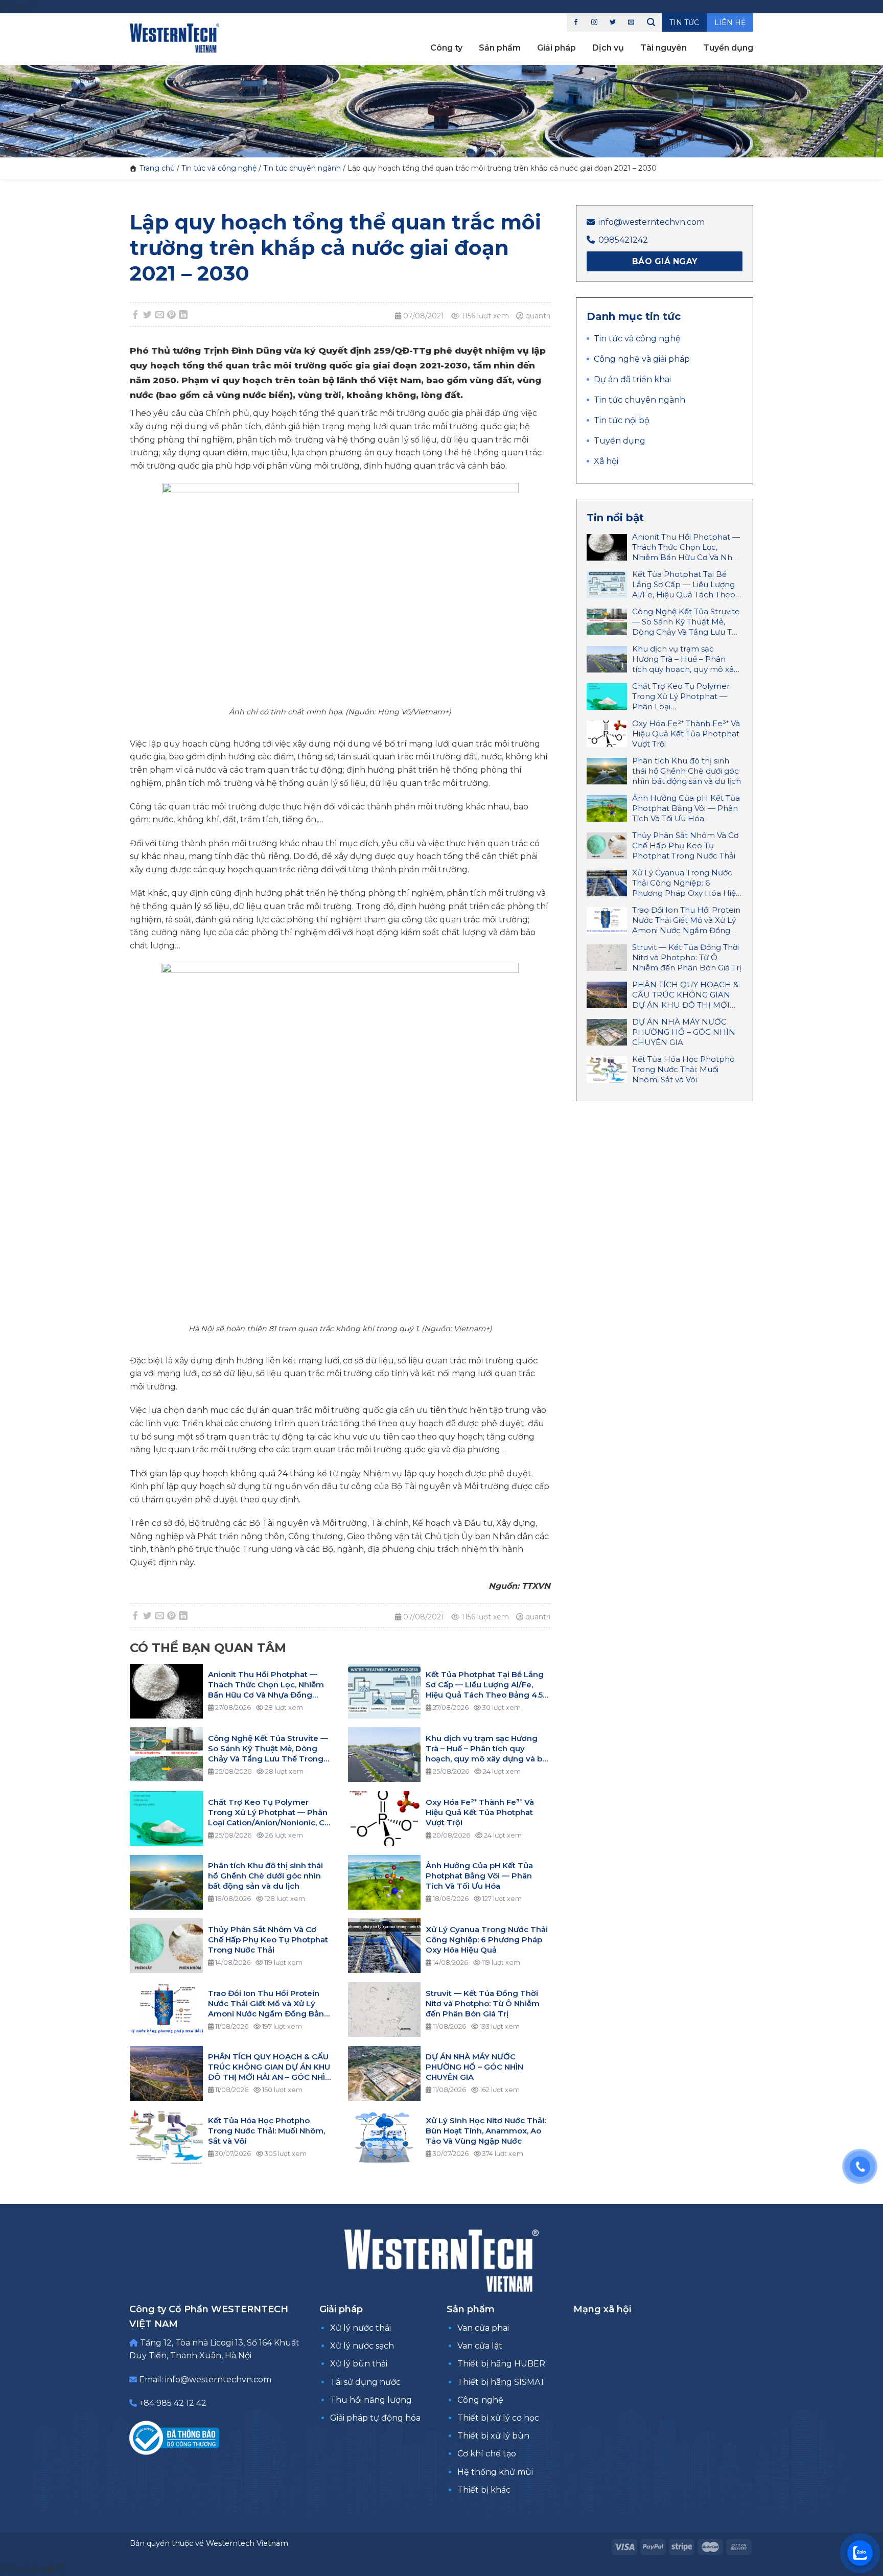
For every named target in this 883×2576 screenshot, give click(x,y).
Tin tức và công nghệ (219, 168)
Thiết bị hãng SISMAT (501, 2382)
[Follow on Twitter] (613, 22)
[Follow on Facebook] (576, 22)
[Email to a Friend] (159, 315)
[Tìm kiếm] (651, 22)
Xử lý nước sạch (362, 2346)
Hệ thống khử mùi (495, 2472)
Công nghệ (480, 2400)
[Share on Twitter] (148, 315)
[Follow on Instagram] (594, 22)
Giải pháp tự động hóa (375, 2418)
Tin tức (684, 22)
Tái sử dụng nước (365, 2382)
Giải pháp (556, 48)
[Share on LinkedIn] (183, 315)
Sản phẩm (500, 48)
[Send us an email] (631, 22)
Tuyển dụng (728, 48)
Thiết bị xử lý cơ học (498, 2418)
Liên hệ (730, 22)
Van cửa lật (480, 2346)
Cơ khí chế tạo (487, 2454)
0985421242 (623, 240)
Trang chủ (157, 168)
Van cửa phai (483, 2328)
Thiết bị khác (484, 2490)
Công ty (446, 48)
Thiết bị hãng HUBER (501, 2364)
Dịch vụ (608, 48)
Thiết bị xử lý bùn (493, 2436)
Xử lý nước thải (361, 2328)
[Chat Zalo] (860, 2553)
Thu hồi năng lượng (371, 2400)
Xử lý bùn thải (359, 2364)
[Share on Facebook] (136, 315)
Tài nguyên (664, 48)
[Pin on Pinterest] (172, 315)
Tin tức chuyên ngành (302, 168)
